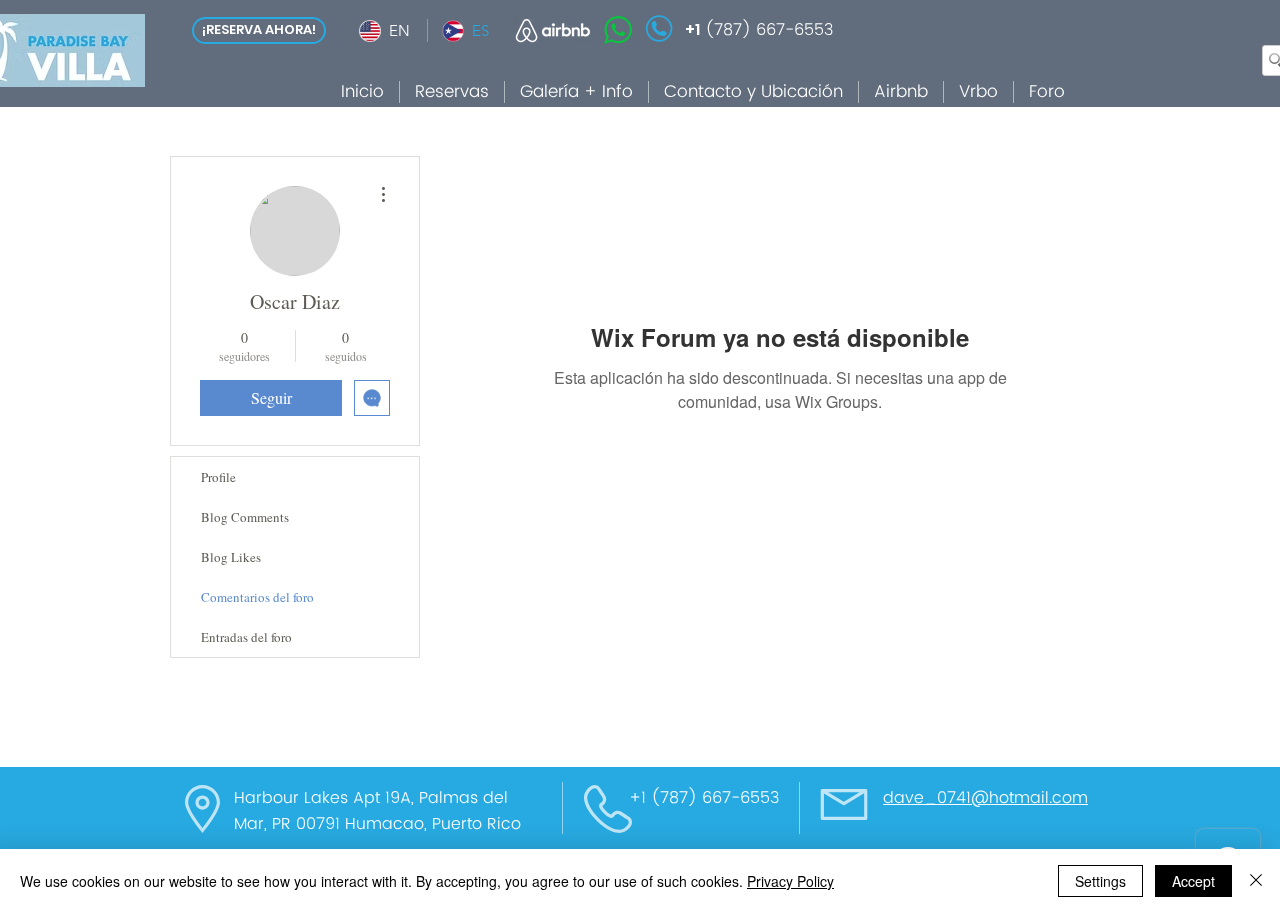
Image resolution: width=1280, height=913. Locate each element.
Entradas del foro (246, 637)
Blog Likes (231, 557)
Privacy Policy (790, 881)
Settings (1100, 881)
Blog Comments (245, 517)
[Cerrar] (1256, 881)
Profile (218, 477)
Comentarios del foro (257, 597)
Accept (1193, 881)
